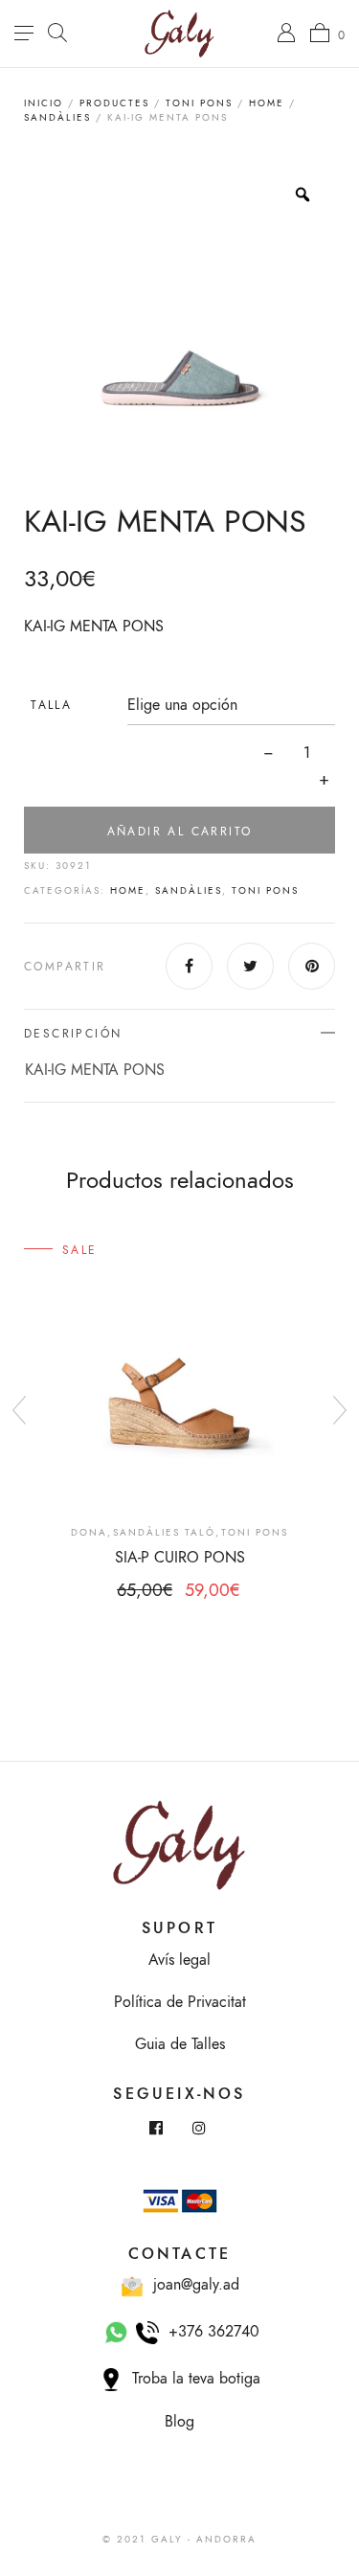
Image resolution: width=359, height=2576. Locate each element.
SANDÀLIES (57, 118)
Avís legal (179, 1960)
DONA (89, 1533)
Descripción (73, 1034)
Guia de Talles (180, 2044)
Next (340, 1410)
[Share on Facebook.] (189, 966)
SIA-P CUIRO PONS (180, 1558)
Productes (114, 103)
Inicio (44, 103)
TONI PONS (199, 103)
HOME (267, 103)
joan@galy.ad (191, 2285)
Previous (19, 1410)
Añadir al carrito (180, 832)
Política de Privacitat (180, 2002)
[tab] (179, 1056)
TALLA (51, 705)
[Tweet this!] (250, 966)
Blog (179, 2422)
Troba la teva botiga (191, 2379)
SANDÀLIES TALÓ (164, 1533)
